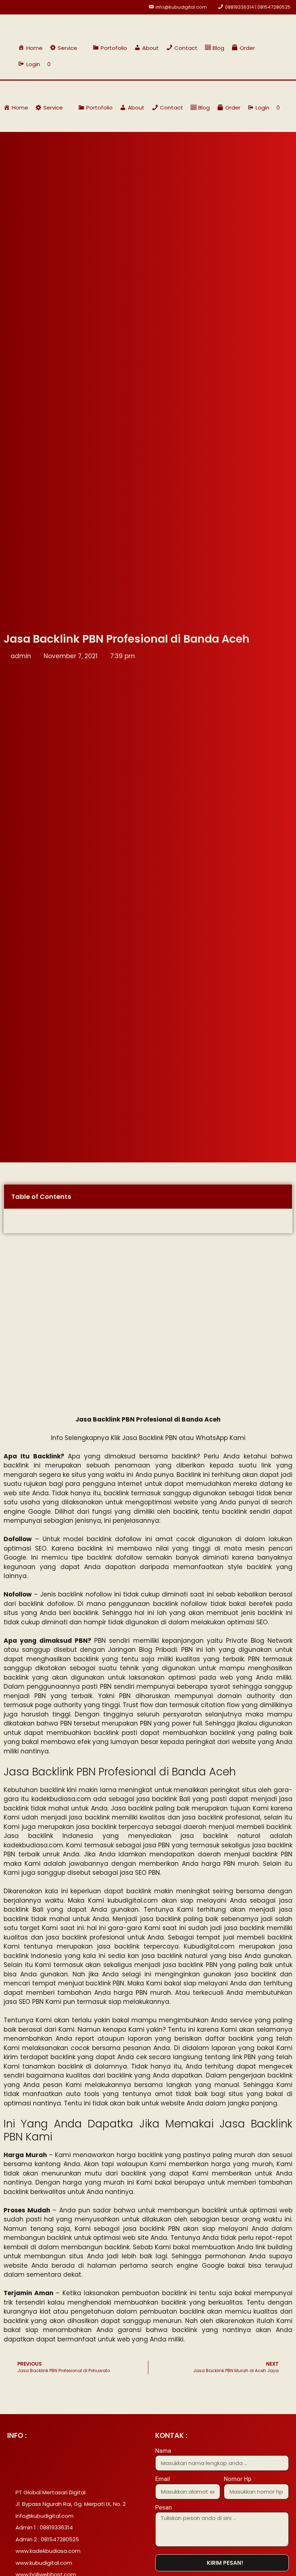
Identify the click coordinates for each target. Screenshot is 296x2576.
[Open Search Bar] (275, 64)
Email (163, 2479)
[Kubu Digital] (27, 90)
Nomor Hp (238, 2479)
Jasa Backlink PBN (149, 1438)
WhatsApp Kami (221, 1438)
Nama (164, 2451)
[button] (68, 48)
